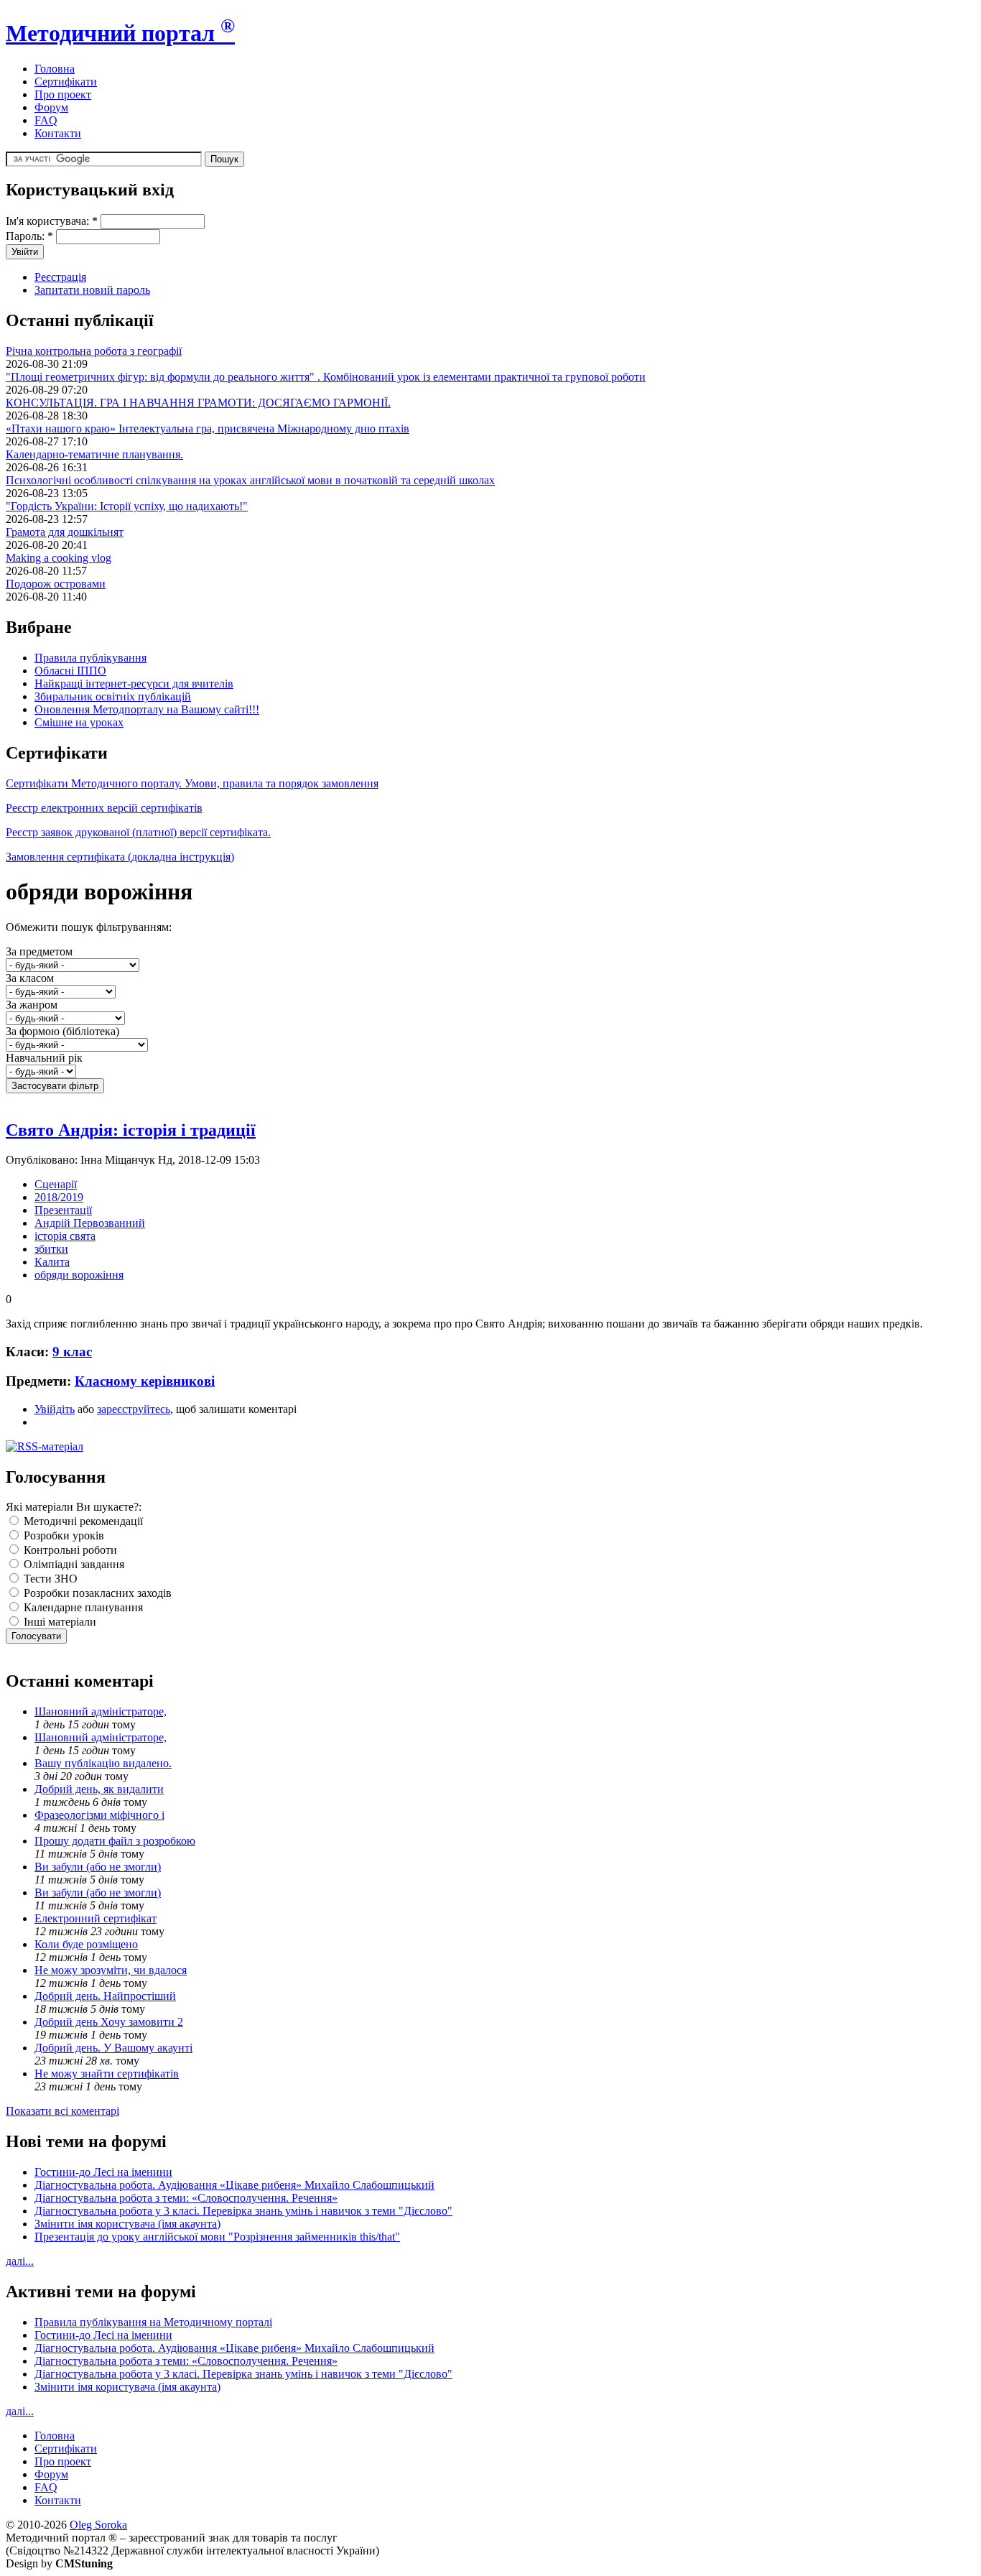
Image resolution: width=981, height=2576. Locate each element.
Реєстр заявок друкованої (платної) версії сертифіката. (138, 832)
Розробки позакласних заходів (96, 1593)
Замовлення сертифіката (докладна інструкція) (120, 857)
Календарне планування (82, 1607)
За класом (30, 978)
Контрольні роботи (69, 1550)
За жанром (32, 1005)
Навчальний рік (44, 1058)
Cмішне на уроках (79, 722)
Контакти (58, 133)
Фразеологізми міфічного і (99, 1815)
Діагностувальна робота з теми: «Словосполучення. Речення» (186, 2198)
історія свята (65, 1236)
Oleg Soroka (98, 2525)
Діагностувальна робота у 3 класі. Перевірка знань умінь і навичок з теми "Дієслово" (243, 2211)
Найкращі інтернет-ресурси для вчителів (134, 684)
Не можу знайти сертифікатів (107, 2074)
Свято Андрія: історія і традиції (131, 1130)
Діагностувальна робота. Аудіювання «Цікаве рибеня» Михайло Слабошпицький (234, 2185)
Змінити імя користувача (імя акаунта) (127, 2224)
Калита (52, 1262)
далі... (20, 2261)
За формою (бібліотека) (62, 1031)
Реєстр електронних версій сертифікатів (104, 808)
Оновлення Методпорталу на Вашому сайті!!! (147, 709)
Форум (51, 107)
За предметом (39, 951)
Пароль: (29, 236)
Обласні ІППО (70, 671)
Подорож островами (56, 584)
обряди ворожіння (79, 1275)
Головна (55, 69)
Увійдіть (55, 1409)
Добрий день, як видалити (99, 1789)
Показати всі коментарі (62, 2111)
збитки (51, 1249)
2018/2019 (59, 1197)
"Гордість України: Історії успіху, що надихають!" (127, 506)
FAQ (46, 120)
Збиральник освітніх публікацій (113, 696)
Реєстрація (60, 277)
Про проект (63, 94)
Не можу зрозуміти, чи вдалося (111, 1970)
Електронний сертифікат (96, 1918)
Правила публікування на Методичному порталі (153, 2322)
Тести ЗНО (49, 1579)
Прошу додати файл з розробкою (115, 1841)
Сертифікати (66, 82)
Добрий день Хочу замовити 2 (109, 2022)
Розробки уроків (62, 1535)
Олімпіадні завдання (73, 1564)
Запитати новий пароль (92, 290)
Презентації (63, 1210)
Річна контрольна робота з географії (94, 351)
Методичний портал (120, 33)
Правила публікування (90, 658)
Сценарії (56, 1184)
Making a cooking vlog (59, 558)
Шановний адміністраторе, (101, 1711)
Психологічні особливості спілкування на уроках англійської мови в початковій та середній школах (250, 480)
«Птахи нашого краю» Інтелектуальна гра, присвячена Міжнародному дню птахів (208, 428)
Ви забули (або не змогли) (98, 1867)
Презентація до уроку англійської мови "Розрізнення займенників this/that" (217, 2237)
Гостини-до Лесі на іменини (103, 2172)
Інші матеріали (59, 1622)
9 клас (72, 1352)
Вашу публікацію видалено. (103, 1763)
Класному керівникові (145, 1381)
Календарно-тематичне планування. (94, 454)
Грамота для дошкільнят (65, 532)
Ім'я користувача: (52, 221)
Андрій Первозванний (90, 1223)
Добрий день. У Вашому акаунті (113, 2048)
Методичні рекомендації (82, 1521)
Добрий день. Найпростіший (105, 1996)
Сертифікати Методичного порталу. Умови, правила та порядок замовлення (192, 783)
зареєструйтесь (134, 1409)
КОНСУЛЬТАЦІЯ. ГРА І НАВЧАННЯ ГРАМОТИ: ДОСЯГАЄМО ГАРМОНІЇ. (198, 403)
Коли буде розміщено (86, 1944)
